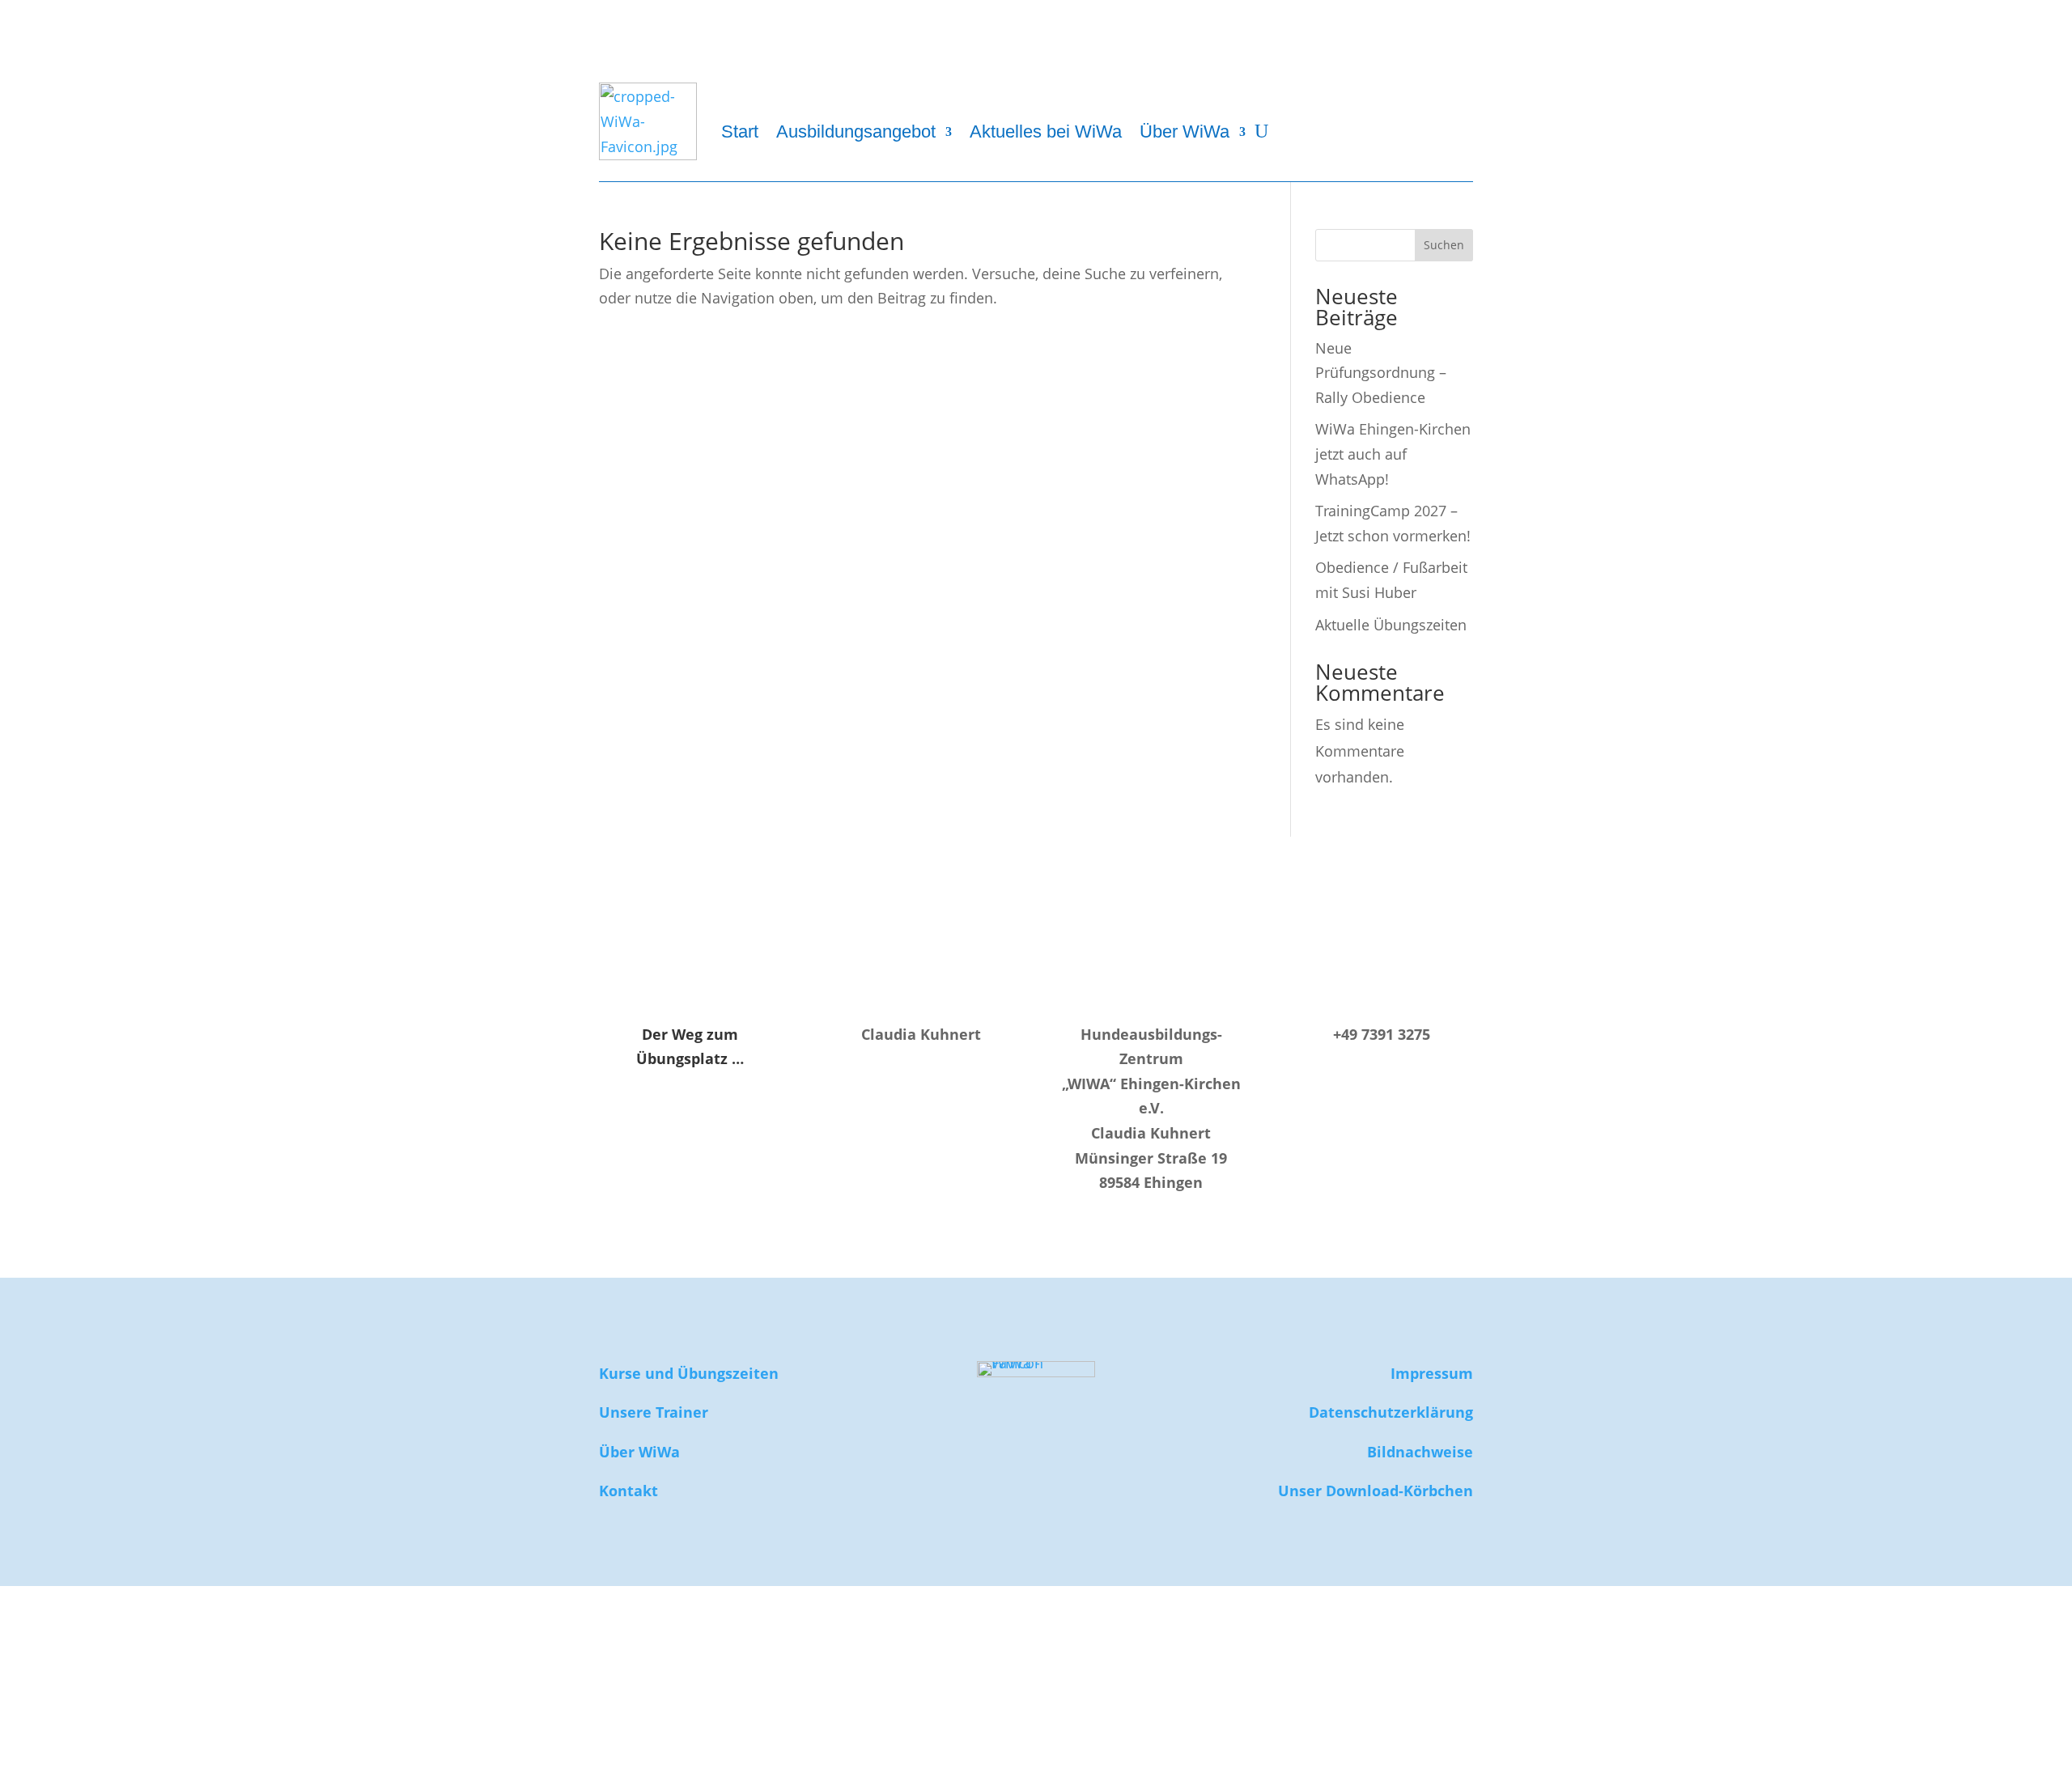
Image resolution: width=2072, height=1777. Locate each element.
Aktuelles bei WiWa (1046, 131)
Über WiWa (1185, 131)
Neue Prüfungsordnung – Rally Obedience (1381, 373)
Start (740, 131)
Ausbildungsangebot (856, 131)
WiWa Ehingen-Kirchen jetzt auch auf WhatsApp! (1393, 454)
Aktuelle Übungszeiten (1391, 625)
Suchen (1444, 245)
